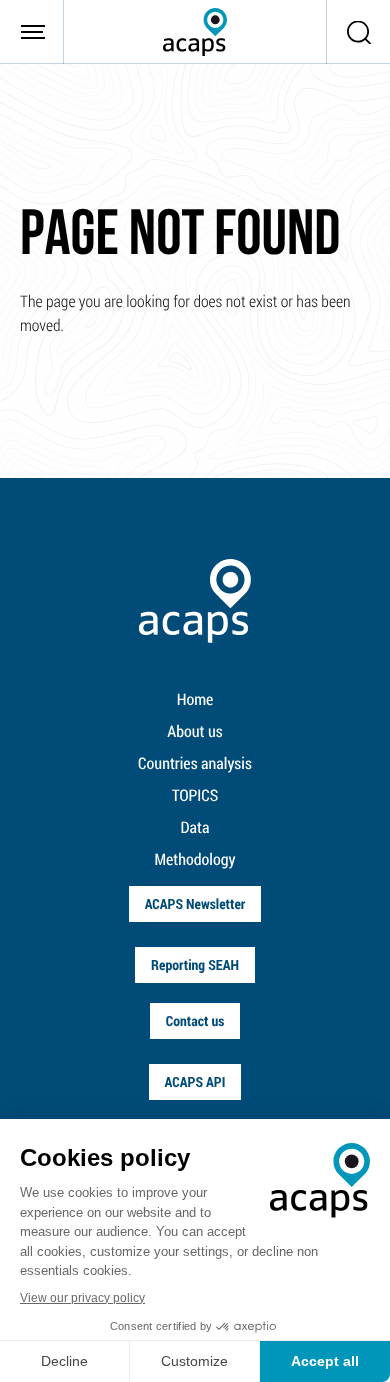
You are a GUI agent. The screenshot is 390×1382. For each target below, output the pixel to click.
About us (194, 731)
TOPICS (195, 795)
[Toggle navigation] (32, 32)
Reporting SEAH (195, 964)
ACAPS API (195, 1081)
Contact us (195, 1020)
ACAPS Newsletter (195, 903)
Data (195, 827)
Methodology (195, 859)
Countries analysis (195, 763)
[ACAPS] (195, 32)
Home (195, 699)
